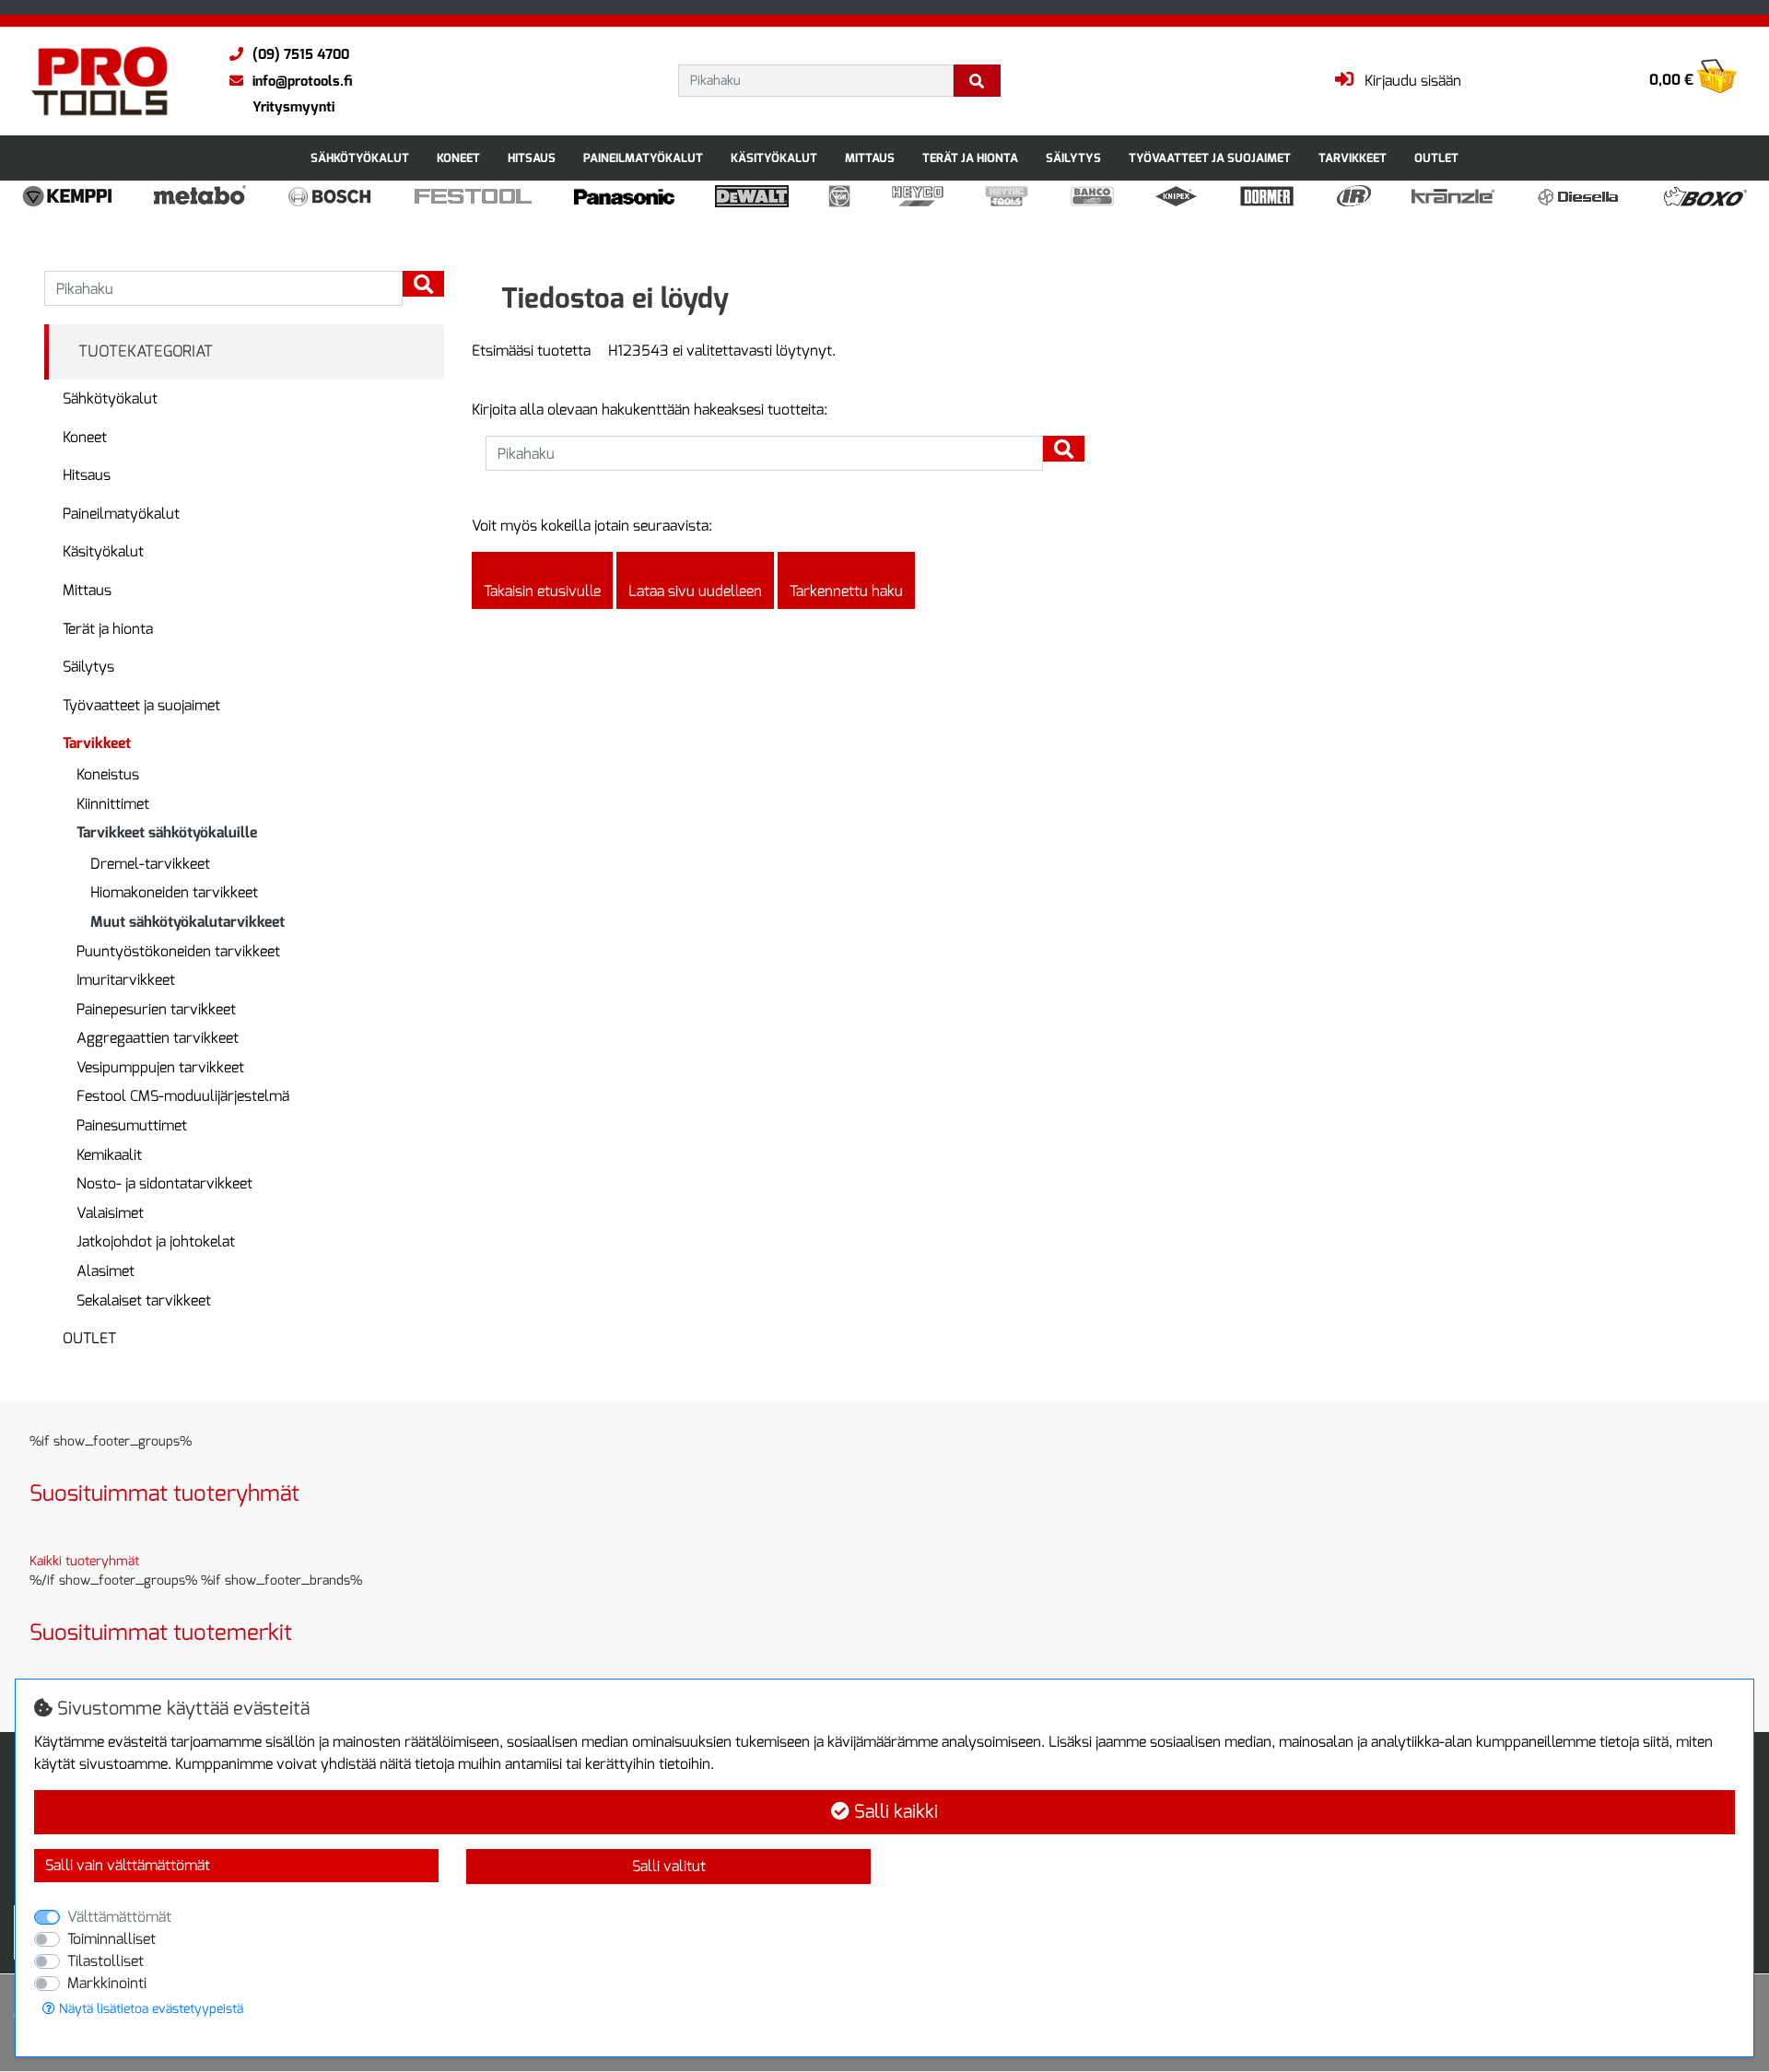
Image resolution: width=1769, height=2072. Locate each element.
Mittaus (870, 158)
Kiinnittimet (113, 804)
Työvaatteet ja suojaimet (1210, 158)
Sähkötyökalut (360, 158)
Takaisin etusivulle (542, 591)
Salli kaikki (894, 1812)
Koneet (458, 158)
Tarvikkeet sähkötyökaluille (167, 832)
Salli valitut (669, 1866)
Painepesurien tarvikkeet (156, 1009)
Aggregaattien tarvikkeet (158, 1038)
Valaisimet (110, 1213)
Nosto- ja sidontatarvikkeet (164, 1183)
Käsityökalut (774, 158)
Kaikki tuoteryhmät (84, 1561)
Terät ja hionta (970, 158)
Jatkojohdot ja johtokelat (156, 1241)
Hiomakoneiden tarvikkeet (174, 892)
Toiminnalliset (111, 1939)
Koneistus (108, 774)
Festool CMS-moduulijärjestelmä (183, 1096)
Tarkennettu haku (846, 591)
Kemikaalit (109, 1155)
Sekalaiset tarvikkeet (144, 1300)
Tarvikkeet (1353, 158)
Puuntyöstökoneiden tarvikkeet (178, 951)
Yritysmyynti (293, 107)
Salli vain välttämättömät (128, 1865)
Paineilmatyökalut (643, 158)
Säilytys (1073, 158)
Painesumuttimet (132, 1125)
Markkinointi (107, 1983)
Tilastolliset (105, 1961)
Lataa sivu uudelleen (695, 591)
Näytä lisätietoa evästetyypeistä (149, 2009)
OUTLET (1436, 158)
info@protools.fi (302, 81)
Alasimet (105, 1271)
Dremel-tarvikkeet (150, 864)
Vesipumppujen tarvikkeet (160, 1067)
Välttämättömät (119, 1917)
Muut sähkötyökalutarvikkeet (187, 922)
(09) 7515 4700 (301, 54)
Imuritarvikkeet (126, 980)
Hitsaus (532, 158)
